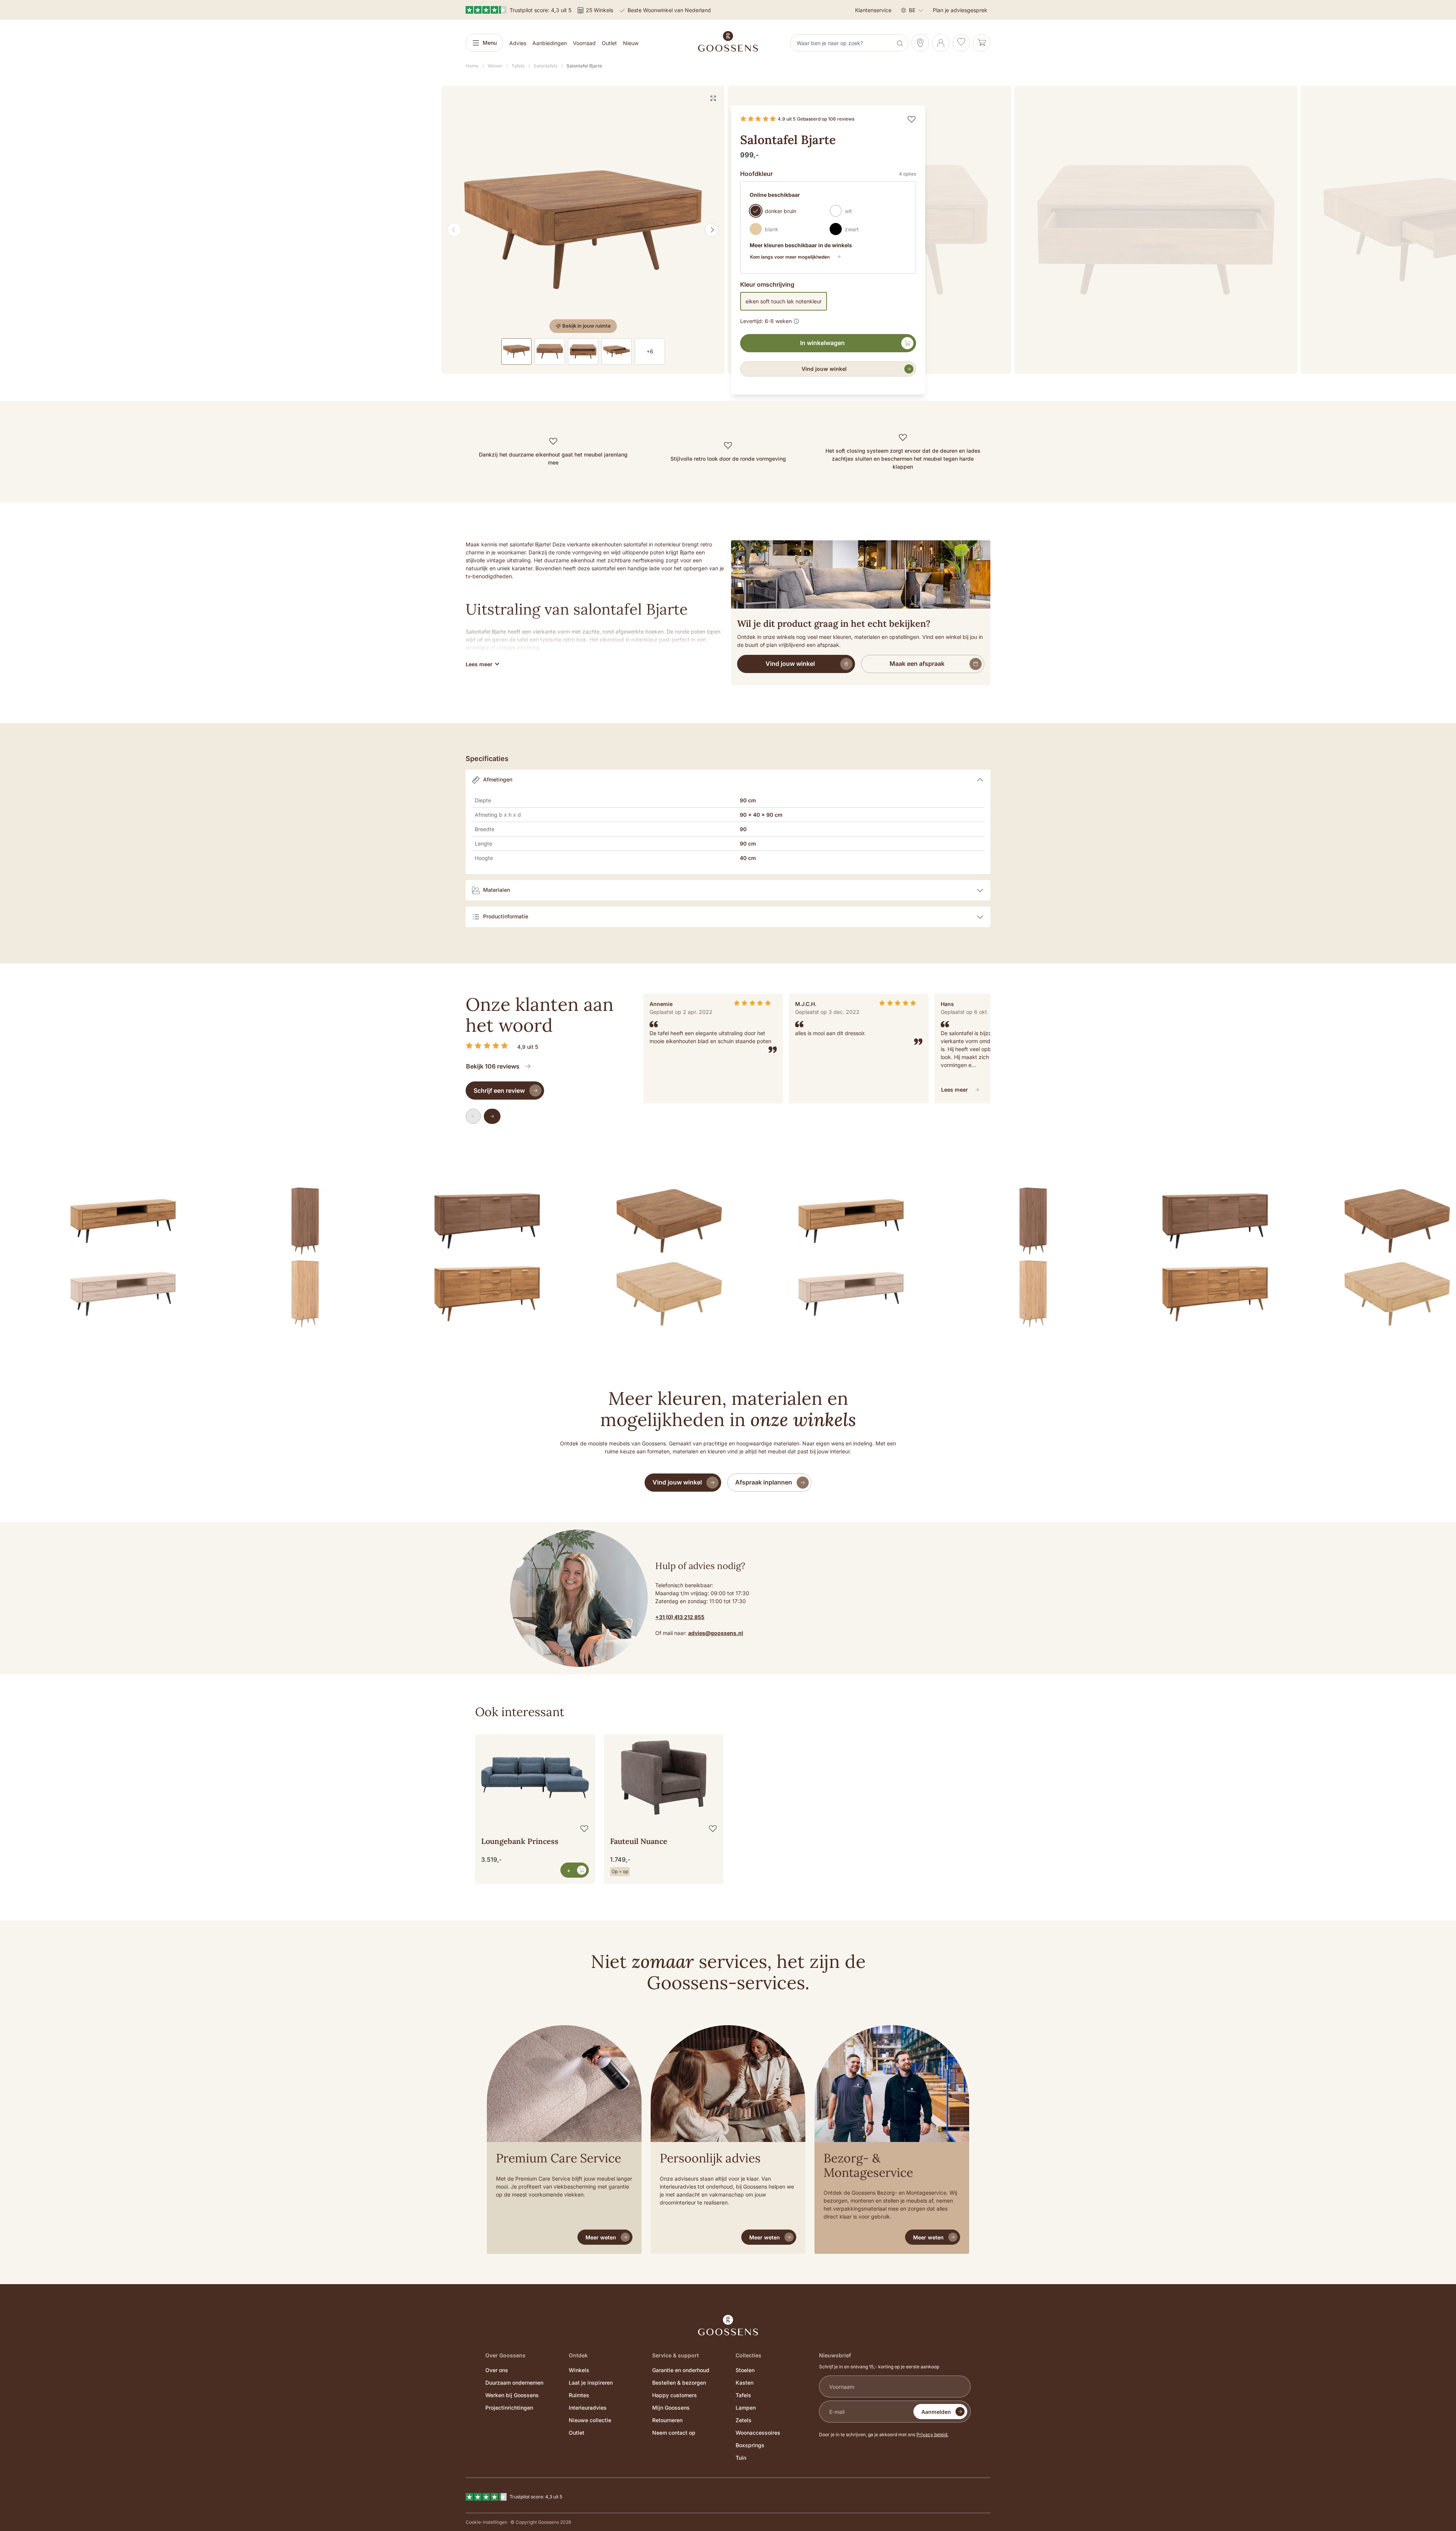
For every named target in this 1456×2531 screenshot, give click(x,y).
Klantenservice (873, 10)
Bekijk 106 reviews (493, 1066)
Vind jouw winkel (824, 369)
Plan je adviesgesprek (960, 10)
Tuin (741, 2458)
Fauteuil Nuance (639, 1841)
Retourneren (667, 2420)
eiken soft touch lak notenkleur (784, 301)
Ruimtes (579, 2395)
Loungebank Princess (520, 1841)
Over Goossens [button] (505, 2355)
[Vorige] (454, 230)
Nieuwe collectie (590, 2420)
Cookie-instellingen (486, 2522)
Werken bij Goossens (512, 2395)
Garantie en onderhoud (681, 2370)
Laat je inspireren (591, 2383)
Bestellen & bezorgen (679, 2383)
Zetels (744, 2420)
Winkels (579, 2370)
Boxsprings (750, 2445)
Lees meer (955, 1090)
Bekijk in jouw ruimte (587, 326)
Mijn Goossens (671, 2408)
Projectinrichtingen (509, 2408)
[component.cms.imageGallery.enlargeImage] (713, 98)
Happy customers (675, 2395)
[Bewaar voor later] (912, 119)
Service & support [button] (675, 2355)
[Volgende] (712, 230)
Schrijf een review (499, 1091)
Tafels (743, 2395)
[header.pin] (920, 43)
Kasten (744, 2383)
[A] (583, 230)
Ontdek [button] (578, 2355)
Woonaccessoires (758, 2433)
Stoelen (745, 2370)
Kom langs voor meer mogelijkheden (790, 257)
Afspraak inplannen (764, 1482)
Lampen (746, 2408)
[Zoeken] (901, 43)
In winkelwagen (822, 343)
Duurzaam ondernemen (514, 2383)
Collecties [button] (748, 2355)
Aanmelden (936, 2412)
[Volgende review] (492, 1116)
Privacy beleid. (932, 2434)
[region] (583, 230)
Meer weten (601, 2237)
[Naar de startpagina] (728, 41)
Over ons (497, 2370)
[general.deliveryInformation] (796, 320)
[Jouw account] (941, 43)
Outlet (577, 2433)
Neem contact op (674, 2433)
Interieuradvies (588, 2408)
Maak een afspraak (917, 664)
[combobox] (842, 43)
